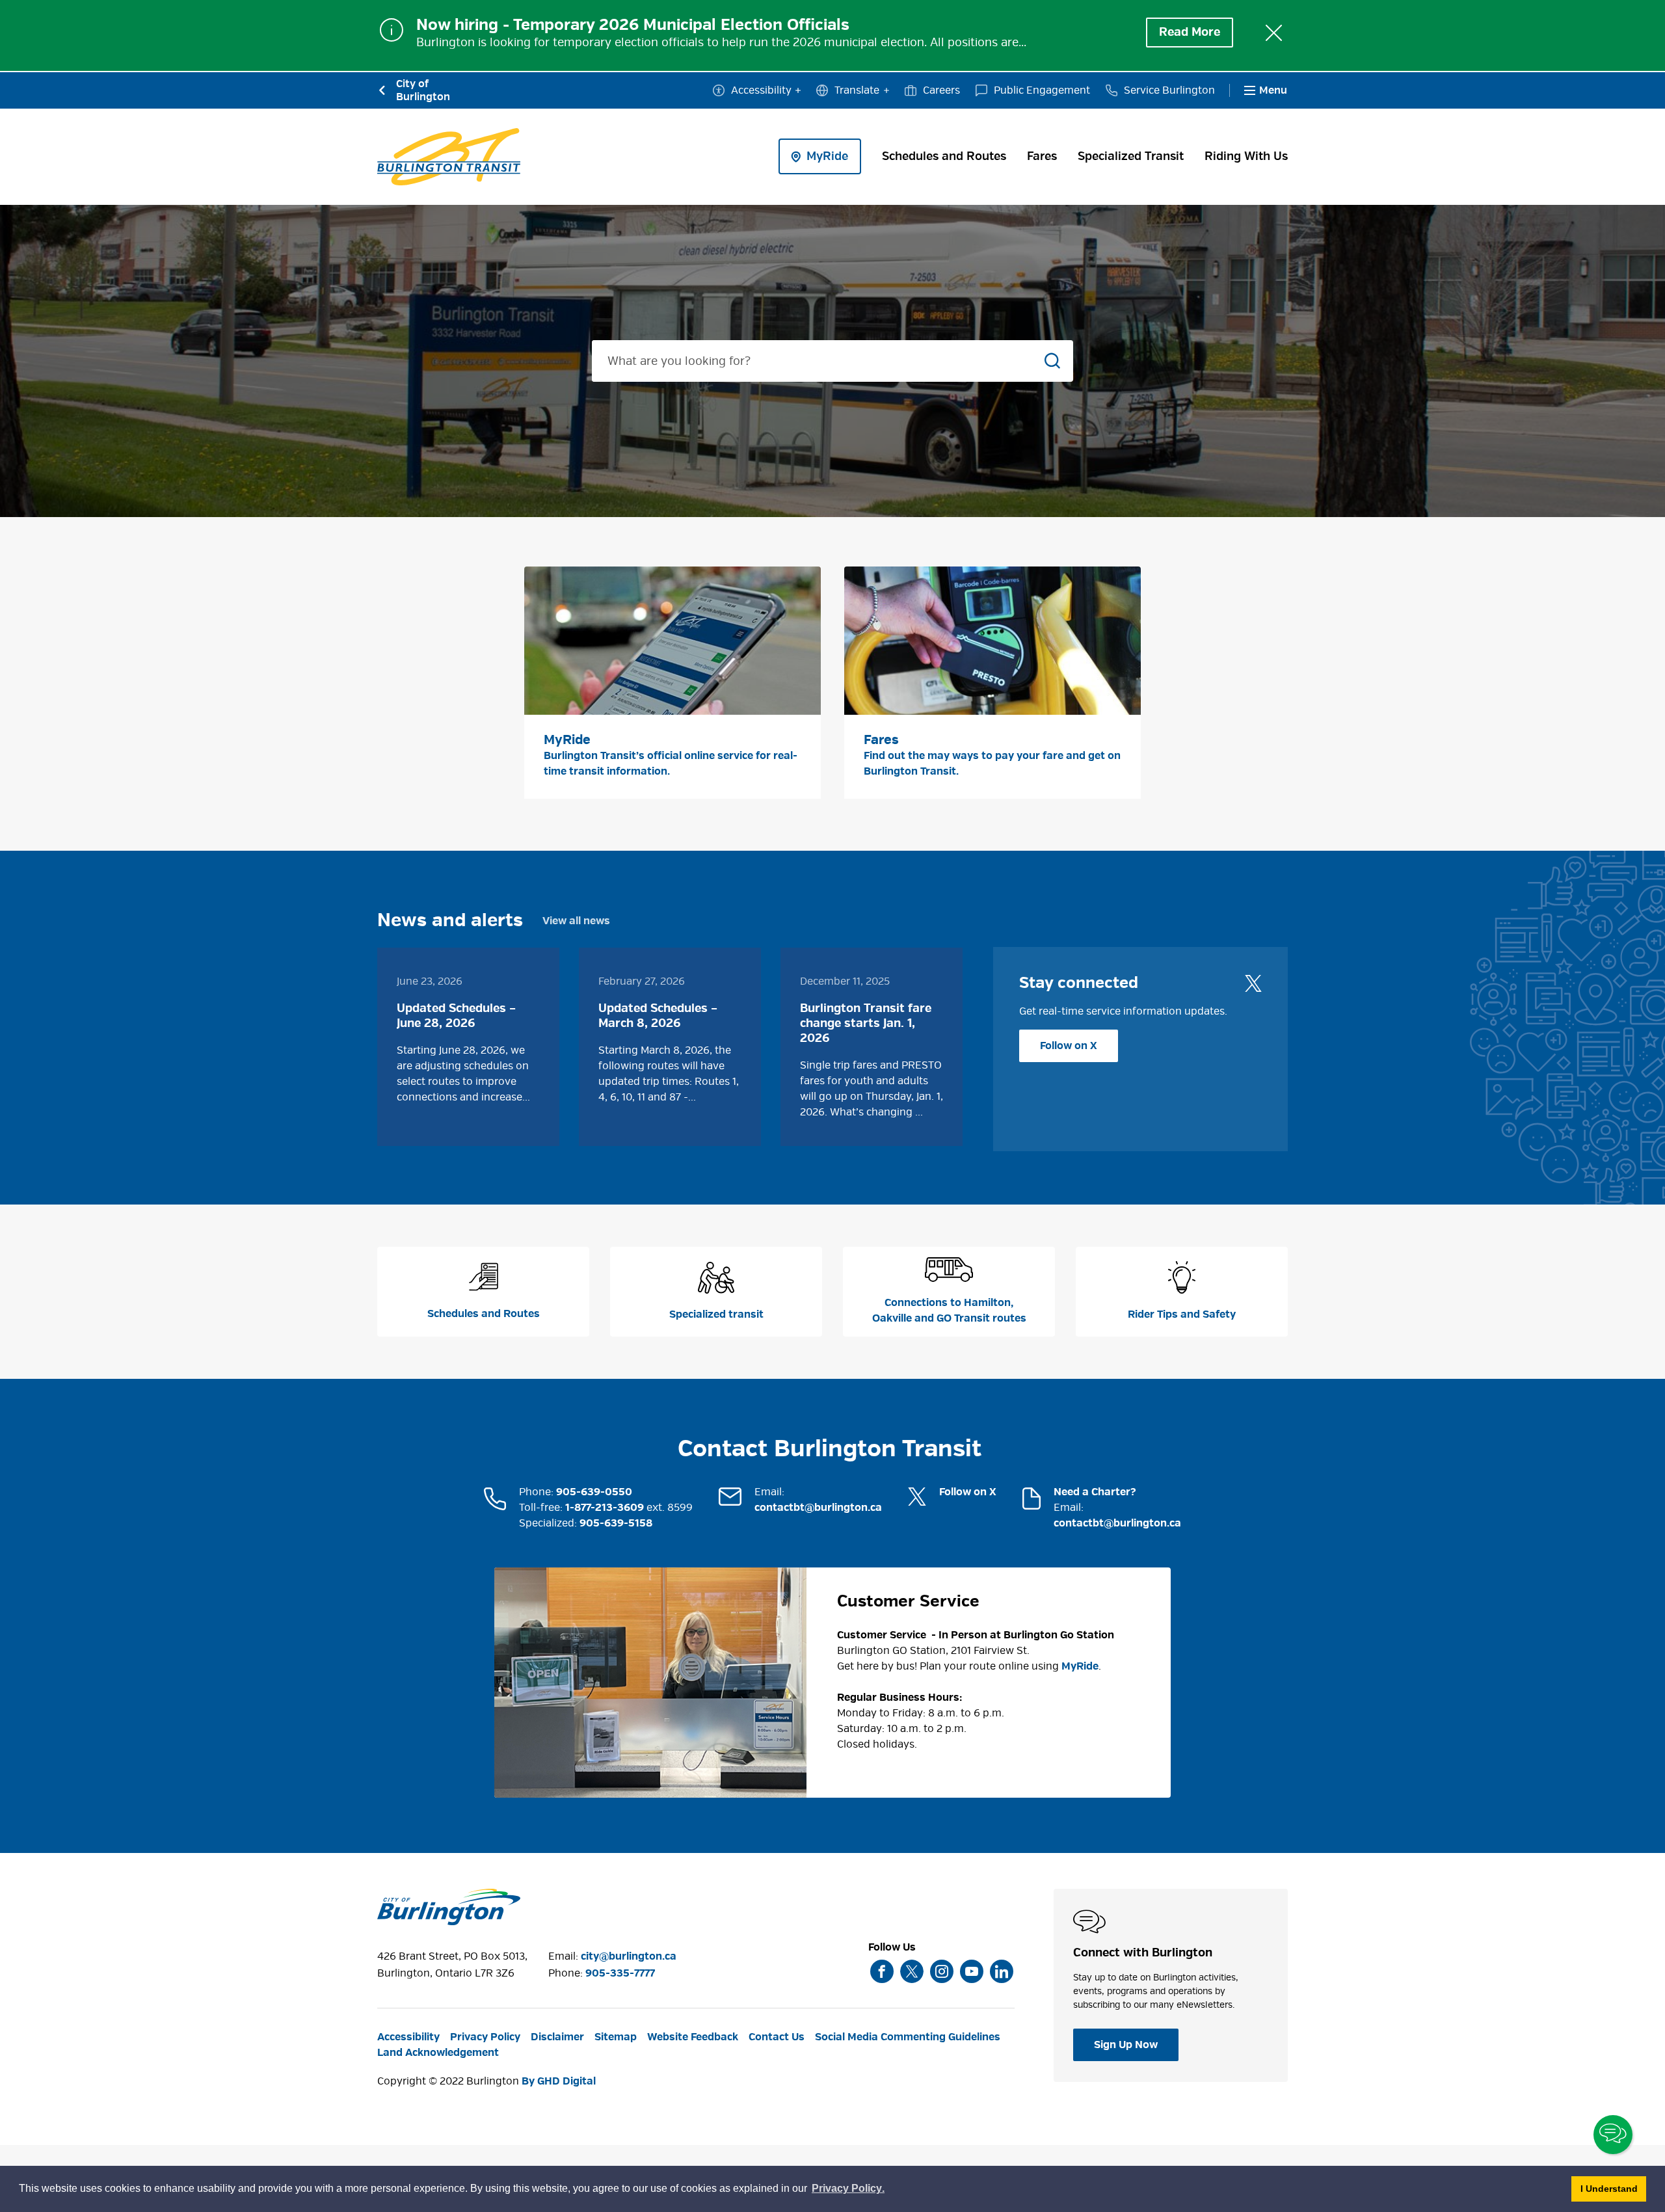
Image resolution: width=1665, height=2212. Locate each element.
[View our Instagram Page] (942, 1971)
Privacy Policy (485, 2037)
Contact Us (777, 2037)
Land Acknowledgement (438, 2053)
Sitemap (616, 2037)
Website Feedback (693, 2037)
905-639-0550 (594, 1492)
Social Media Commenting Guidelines (908, 2037)
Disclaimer (557, 2037)
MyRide (1080, 1666)
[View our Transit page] (449, 157)
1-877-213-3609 (605, 1508)
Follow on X (1069, 1046)
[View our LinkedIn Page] (1002, 1971)
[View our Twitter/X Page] (912, 1971)
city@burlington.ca (629, 1956)
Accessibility (761, 90)
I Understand (1613, 2188)
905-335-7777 (620, 1973)
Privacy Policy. (849, 2190)
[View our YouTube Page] (972, 1971)
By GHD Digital (559, 2081)
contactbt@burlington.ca (818, 1508)
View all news (576, 921)
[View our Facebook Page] (882, 1971)
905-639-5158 (616, 1523)
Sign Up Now (1126, 2045)
